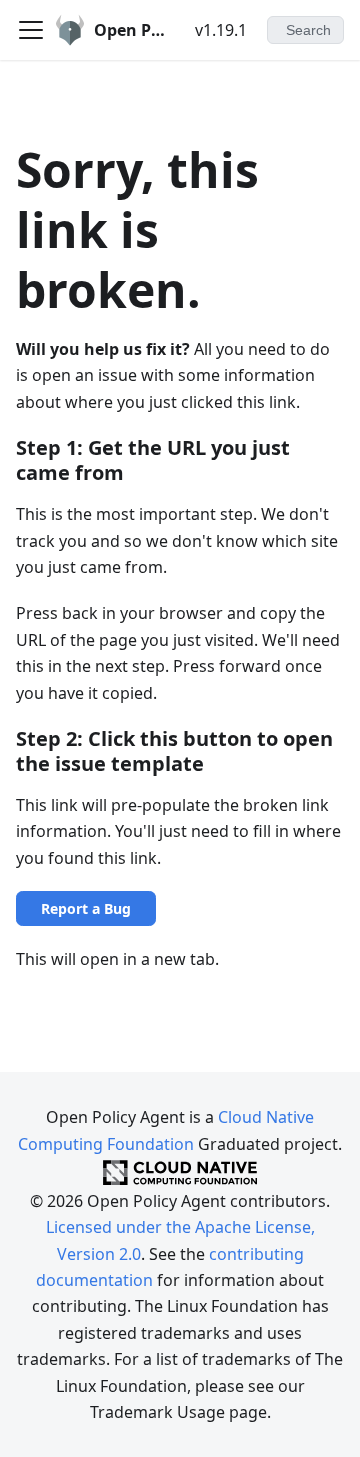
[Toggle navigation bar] (31, 30)
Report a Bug (86, 908)
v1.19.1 (221, 30)
